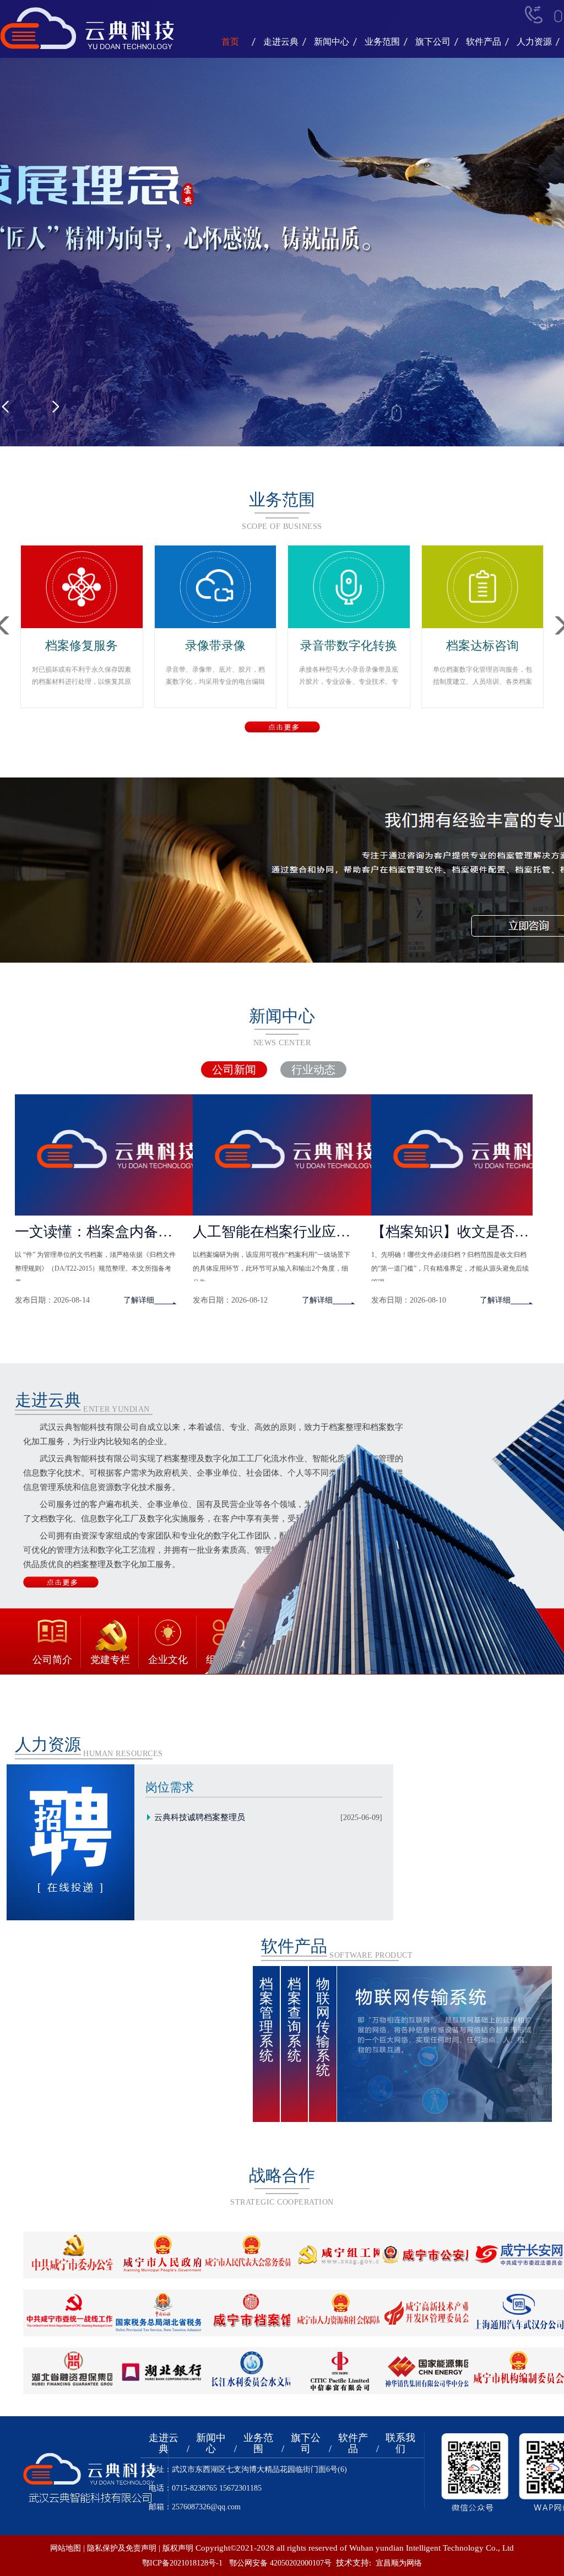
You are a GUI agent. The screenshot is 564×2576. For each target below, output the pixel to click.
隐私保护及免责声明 (122, 2548)
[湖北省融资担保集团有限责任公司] (74, 2370)
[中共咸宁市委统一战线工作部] (74, 2312)
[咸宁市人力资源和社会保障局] (341, 2312)
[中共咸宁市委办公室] (74, 2254)
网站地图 (66, 2548)
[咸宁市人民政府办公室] (163, 2254)
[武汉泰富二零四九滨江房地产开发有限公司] (341, 2370)
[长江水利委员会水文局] (251, 2370)
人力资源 (534, 42)
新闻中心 (332, 42)
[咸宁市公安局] (430, 2254)
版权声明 (178, 2548)
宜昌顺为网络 (399, 2563)
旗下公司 (433, 42)
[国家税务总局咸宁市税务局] (163, 2312)
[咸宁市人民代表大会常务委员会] (251, 2254)
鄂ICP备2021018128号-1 (182, 2563)
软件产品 (484, 42)
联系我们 (400, 2443)
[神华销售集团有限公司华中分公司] (430, 2370)
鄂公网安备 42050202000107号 (280, 2563)
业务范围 (382, 42)
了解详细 (139, 1300)
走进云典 (281, 42)
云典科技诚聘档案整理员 (199, 1817)
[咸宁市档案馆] (251, 2312)
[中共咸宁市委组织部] (341, 2254)
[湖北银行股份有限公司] (163, 2370)
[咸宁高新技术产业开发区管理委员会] (430, 2312)
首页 (230, 42)
